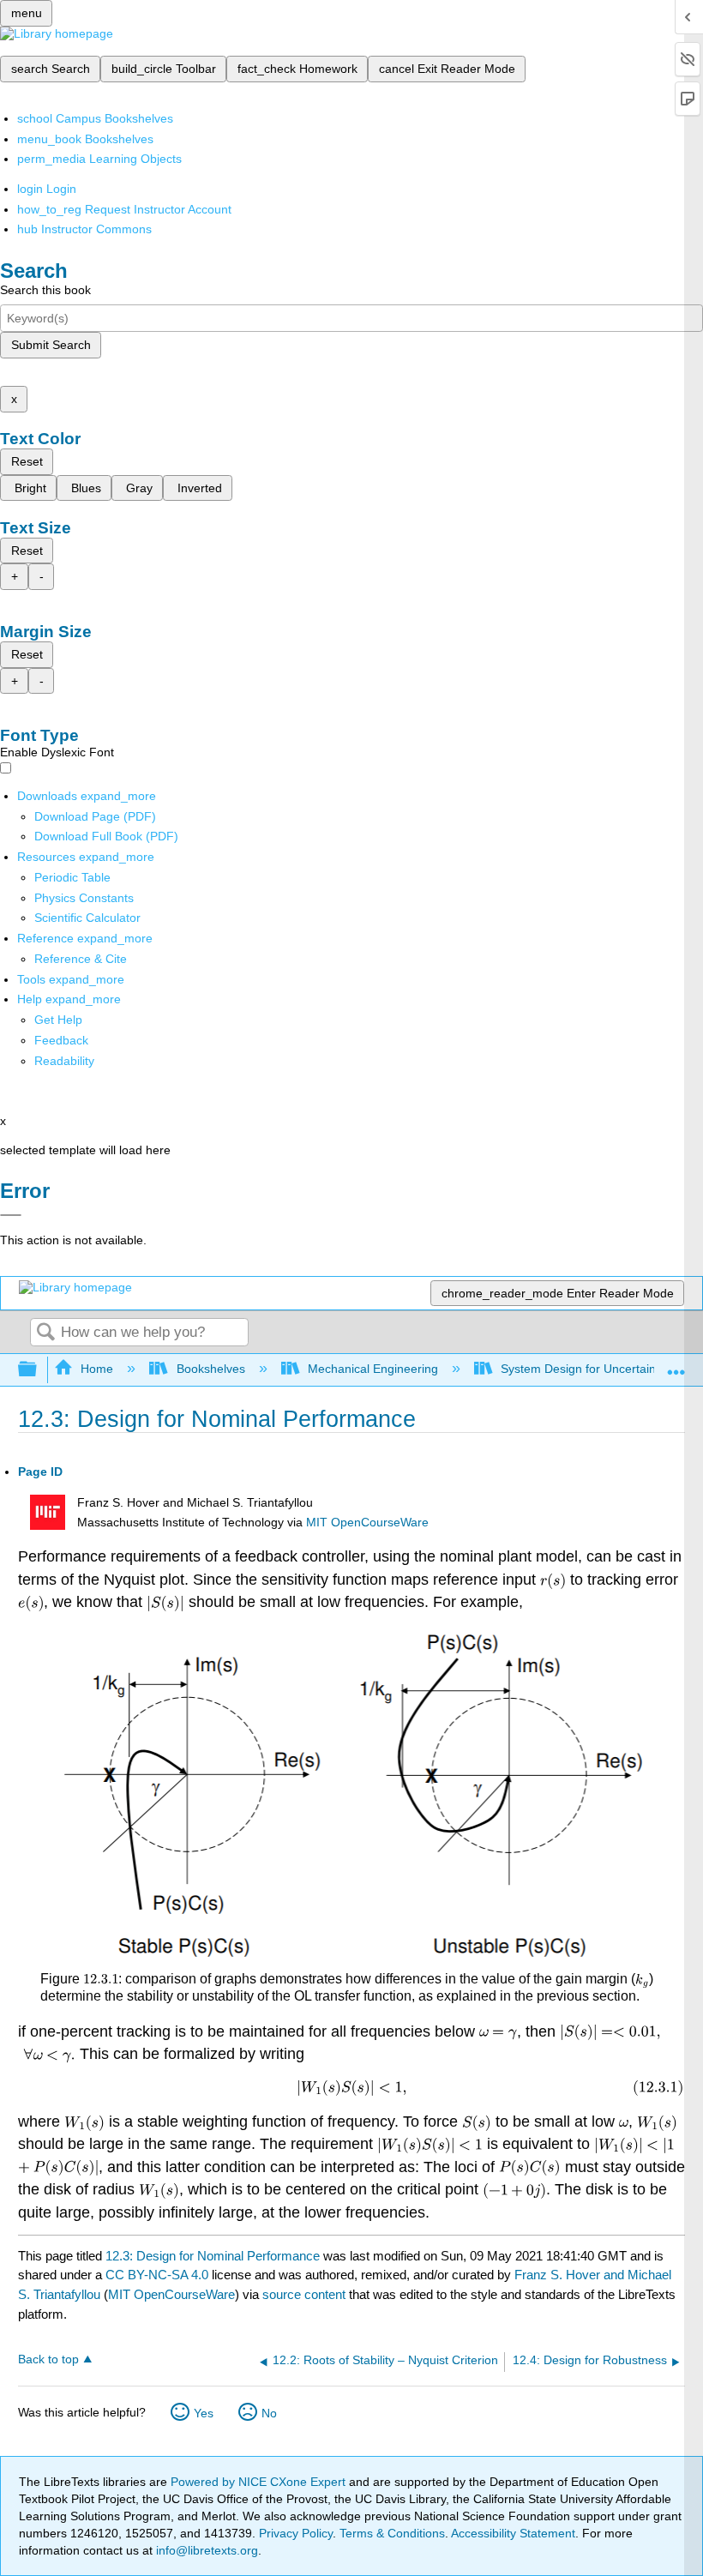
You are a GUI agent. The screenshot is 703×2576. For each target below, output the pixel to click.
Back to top (48, 2359)
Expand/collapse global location (676, 1365)
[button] (61, 1040)
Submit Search (51, 345)
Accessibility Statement (513, 2533)
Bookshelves (210, 1369)
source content (304, 2294)
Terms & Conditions (392, 2533)
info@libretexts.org (205, 2550)
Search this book (45, 290)
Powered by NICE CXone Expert (260, 2482)
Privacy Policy (296, 2533)
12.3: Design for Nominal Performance (213, 2256)
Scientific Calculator (87, 918)
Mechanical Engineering (373, 1369)
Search (45, 1333)
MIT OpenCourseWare (367, 1523)
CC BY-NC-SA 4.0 (157, 2275)
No (269, 2413)
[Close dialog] (11, 1215)
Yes (204, 2413)
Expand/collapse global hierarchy (39, 1370)
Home (97, 1369)
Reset (27, 461)
